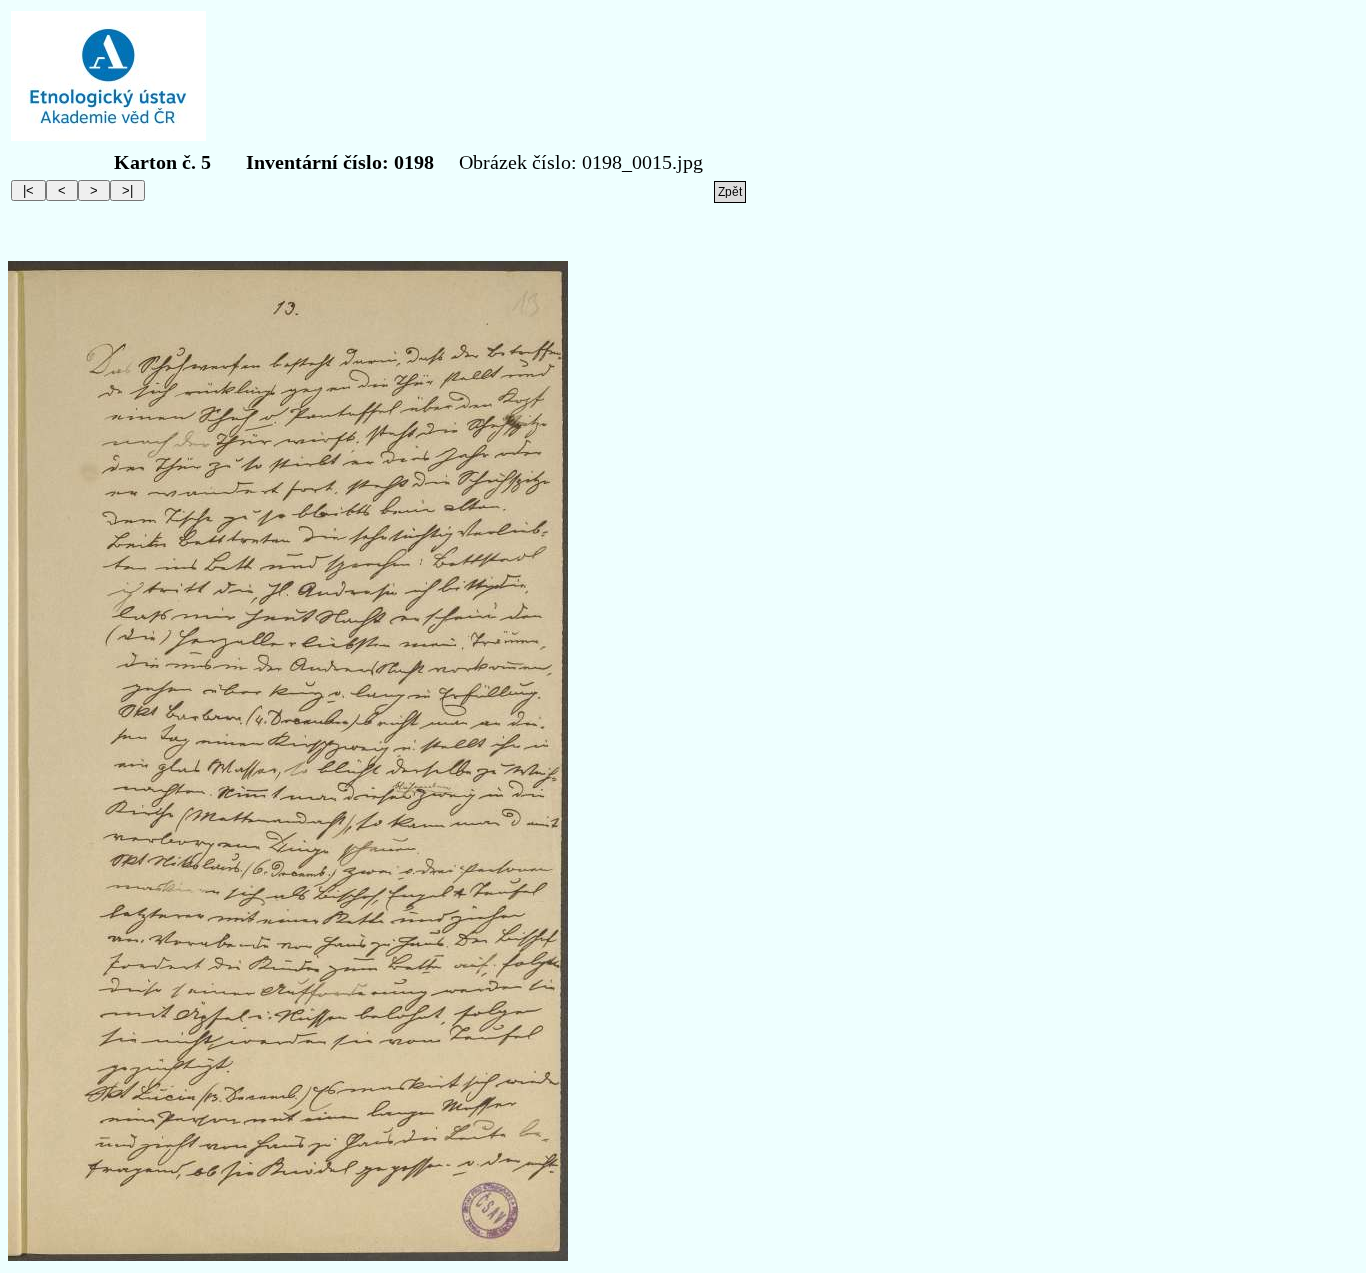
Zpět (730, 192)
